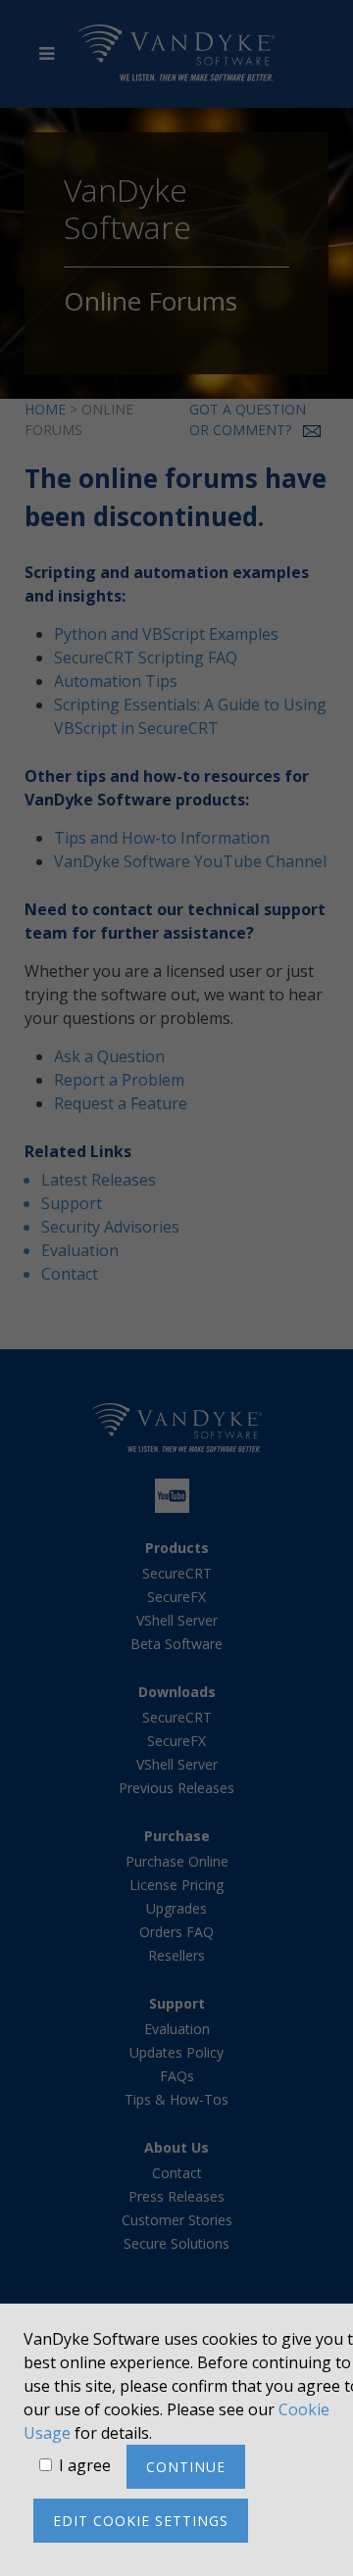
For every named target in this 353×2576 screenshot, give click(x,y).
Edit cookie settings (141, 2521)
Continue (186, 2467)
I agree (85, 2465)
